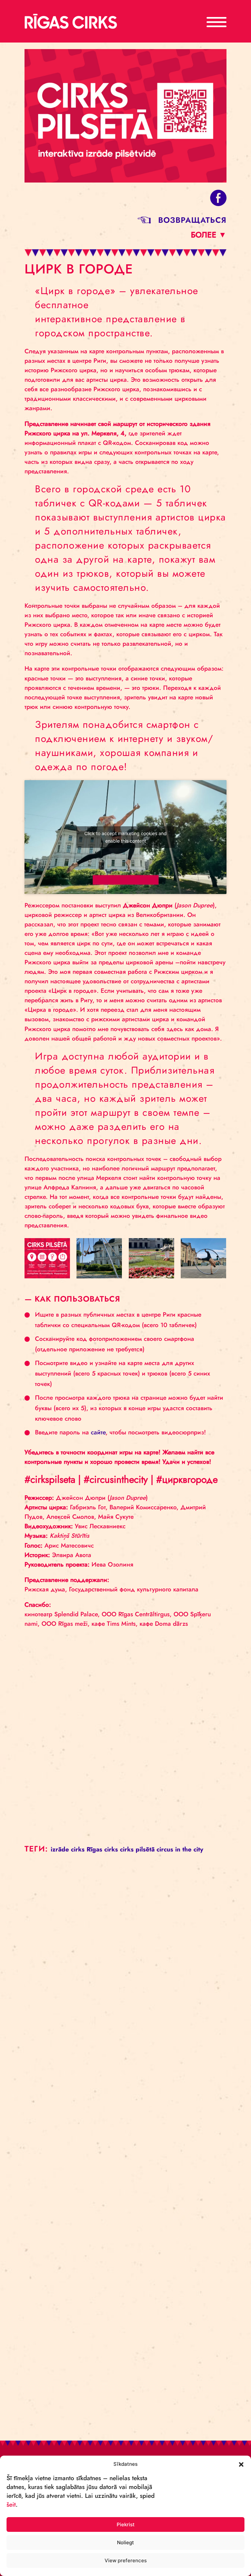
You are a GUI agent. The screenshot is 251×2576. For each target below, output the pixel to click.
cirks (78, 1849)
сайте (98, 1432)
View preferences (126, 2560)
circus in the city (180, 1849)
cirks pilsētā (137, 1849)
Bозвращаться (192, 220)
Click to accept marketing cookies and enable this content (125, 837)
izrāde (60, 1849)
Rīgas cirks (102, 1849)
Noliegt (125, 2542)
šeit (11, 2505)
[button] (241, 2464)
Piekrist (126, 2524)
